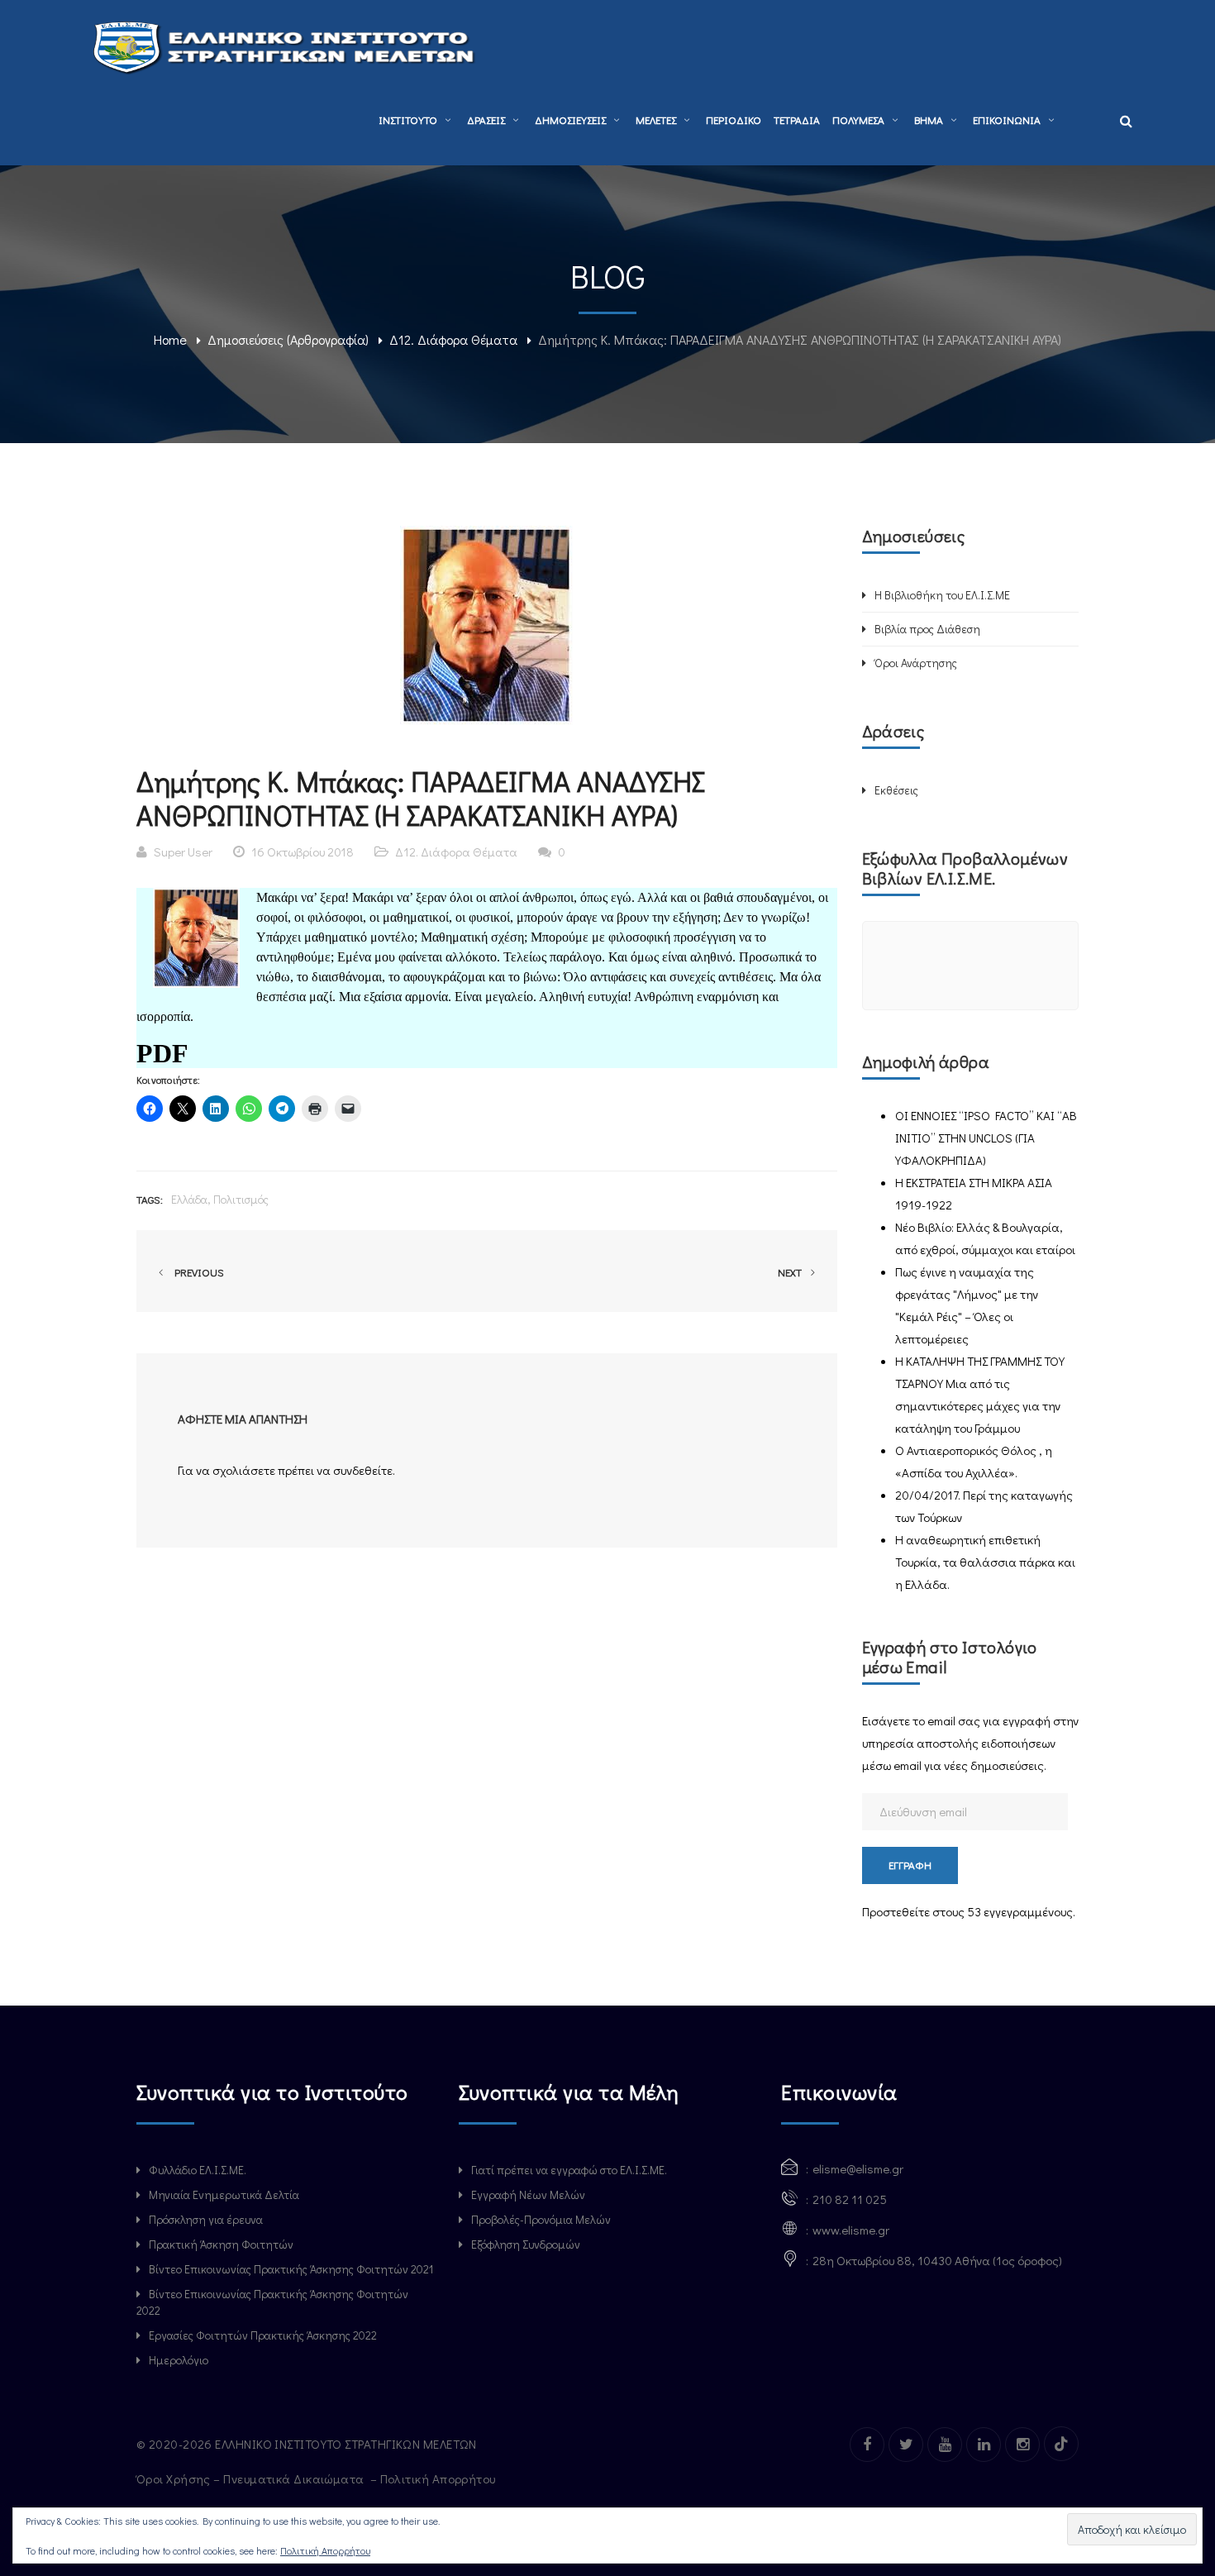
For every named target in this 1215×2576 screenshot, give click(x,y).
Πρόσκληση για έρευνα (206, 2219)
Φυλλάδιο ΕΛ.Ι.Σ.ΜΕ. (198, 2170)
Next (791, 1272)
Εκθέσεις (896, 790)
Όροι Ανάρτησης (916, 663)
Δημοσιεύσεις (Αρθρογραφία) (288, 339)
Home (170, 339)
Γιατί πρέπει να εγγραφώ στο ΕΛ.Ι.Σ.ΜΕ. (569, 2170)
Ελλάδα (189, 1199)
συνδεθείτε (363, 1470)
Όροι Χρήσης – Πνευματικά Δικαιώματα (252, 2478)
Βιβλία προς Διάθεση (927, 629)
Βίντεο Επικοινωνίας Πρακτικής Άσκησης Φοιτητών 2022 (272, 2302)
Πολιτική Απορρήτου (440, 2478)
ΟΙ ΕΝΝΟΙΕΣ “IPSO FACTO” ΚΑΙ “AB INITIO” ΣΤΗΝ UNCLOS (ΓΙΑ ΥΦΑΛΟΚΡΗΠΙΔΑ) (986, 1138)
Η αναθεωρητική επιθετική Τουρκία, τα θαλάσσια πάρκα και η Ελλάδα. (985, 1562)
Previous (197, 1272)
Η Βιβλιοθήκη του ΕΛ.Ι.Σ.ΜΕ (942, 595)
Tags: (150, 1199)
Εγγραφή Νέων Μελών (528, 2194)
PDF (162, 1053)
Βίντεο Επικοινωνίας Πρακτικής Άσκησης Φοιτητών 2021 (291, 2269)
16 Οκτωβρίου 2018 (303, 852)
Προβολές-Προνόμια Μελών (541, 2219)
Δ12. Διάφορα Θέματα (453, 339)
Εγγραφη (910, 1865)
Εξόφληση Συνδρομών (526, 2244)
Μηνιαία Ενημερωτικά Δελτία (224, 2194)
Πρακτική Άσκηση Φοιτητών (221, 2244)
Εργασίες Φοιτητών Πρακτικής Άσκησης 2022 (263, 2335)
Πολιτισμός (241, 1199)
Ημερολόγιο (179, 2360)
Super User (183, 852)
